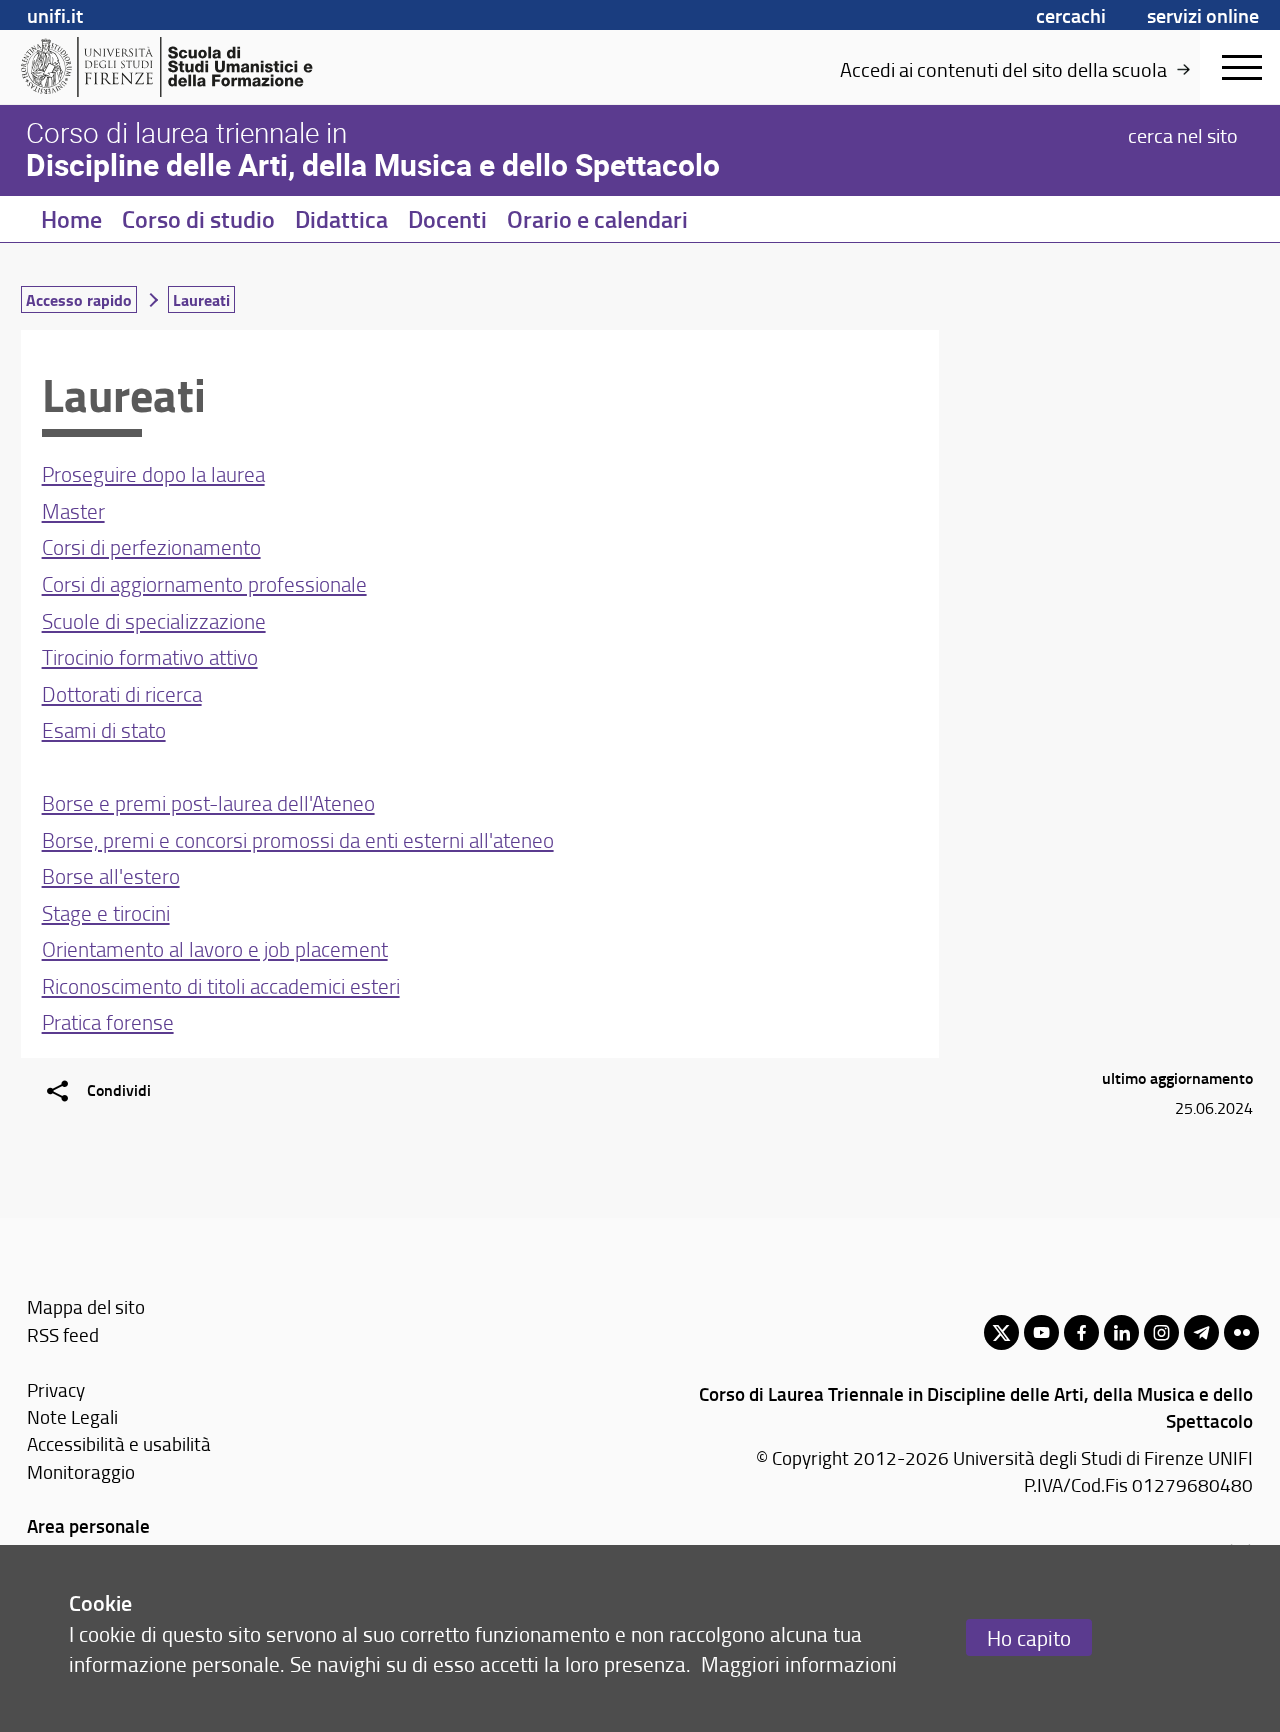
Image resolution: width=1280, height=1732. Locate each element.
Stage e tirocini (106, 912)
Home (71, 219)
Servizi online (1203, 15)
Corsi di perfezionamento (151, 546)
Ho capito (1029, 1637)
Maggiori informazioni (799, 1663)
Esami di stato (104, 729)
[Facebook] (1081, 1332)
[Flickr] (1241, 1332)
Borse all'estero (111, 875)
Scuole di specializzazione (154, 620)
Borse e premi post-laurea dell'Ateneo (208, 802)
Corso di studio (198, 219)
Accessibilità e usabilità (119, 1443)
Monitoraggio (81, 1471)
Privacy (56, 1389)
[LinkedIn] (1121, 1332)
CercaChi (1071, 15)
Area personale (88, 1525)
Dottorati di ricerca (122, 693)
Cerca (1183, 134)
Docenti (447, 219)
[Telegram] (1201, 1332)
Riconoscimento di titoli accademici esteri (221, 985)
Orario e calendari (597, 219)
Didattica (341, 219)
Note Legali (72, 1416)
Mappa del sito (86, 1306)
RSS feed (63, 1334)
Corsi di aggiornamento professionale (204, 583)
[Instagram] (1161, 1332)
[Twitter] (1001, 1332)
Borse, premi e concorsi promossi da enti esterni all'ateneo (298, 839)
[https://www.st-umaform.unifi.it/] (175, 67)
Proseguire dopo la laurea (153, 473)
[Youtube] (1041, 1332)
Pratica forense (108, 1021)
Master (73, 510)
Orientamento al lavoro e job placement (215, 948)
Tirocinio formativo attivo (150, 656)
